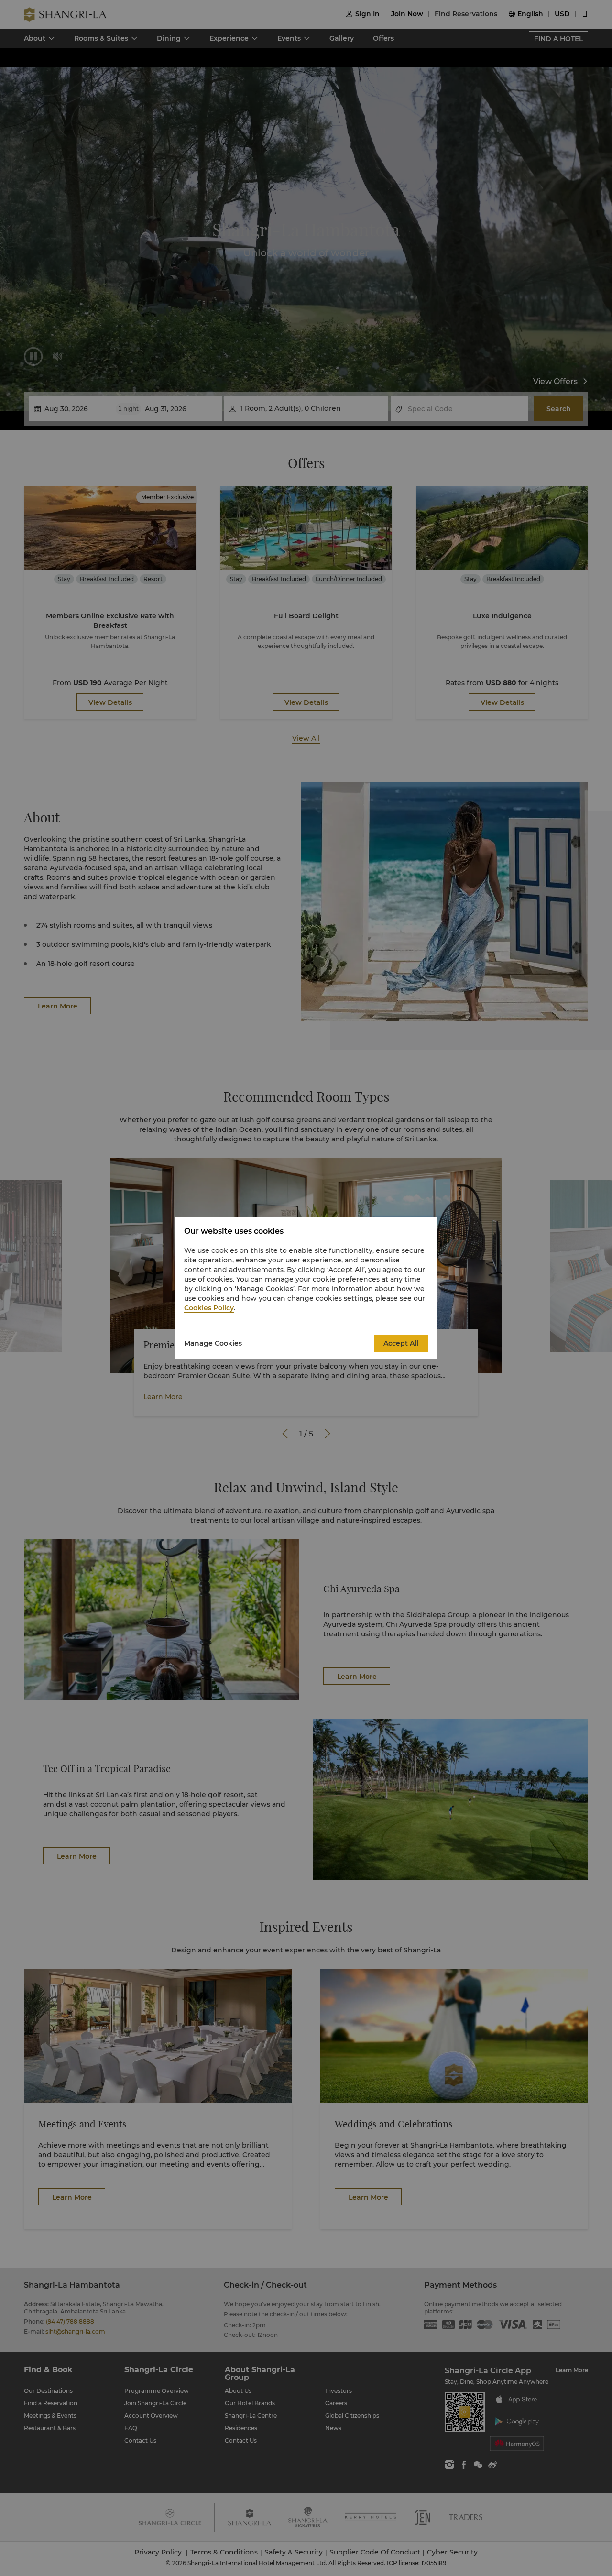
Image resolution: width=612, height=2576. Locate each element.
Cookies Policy (209, 1308)
